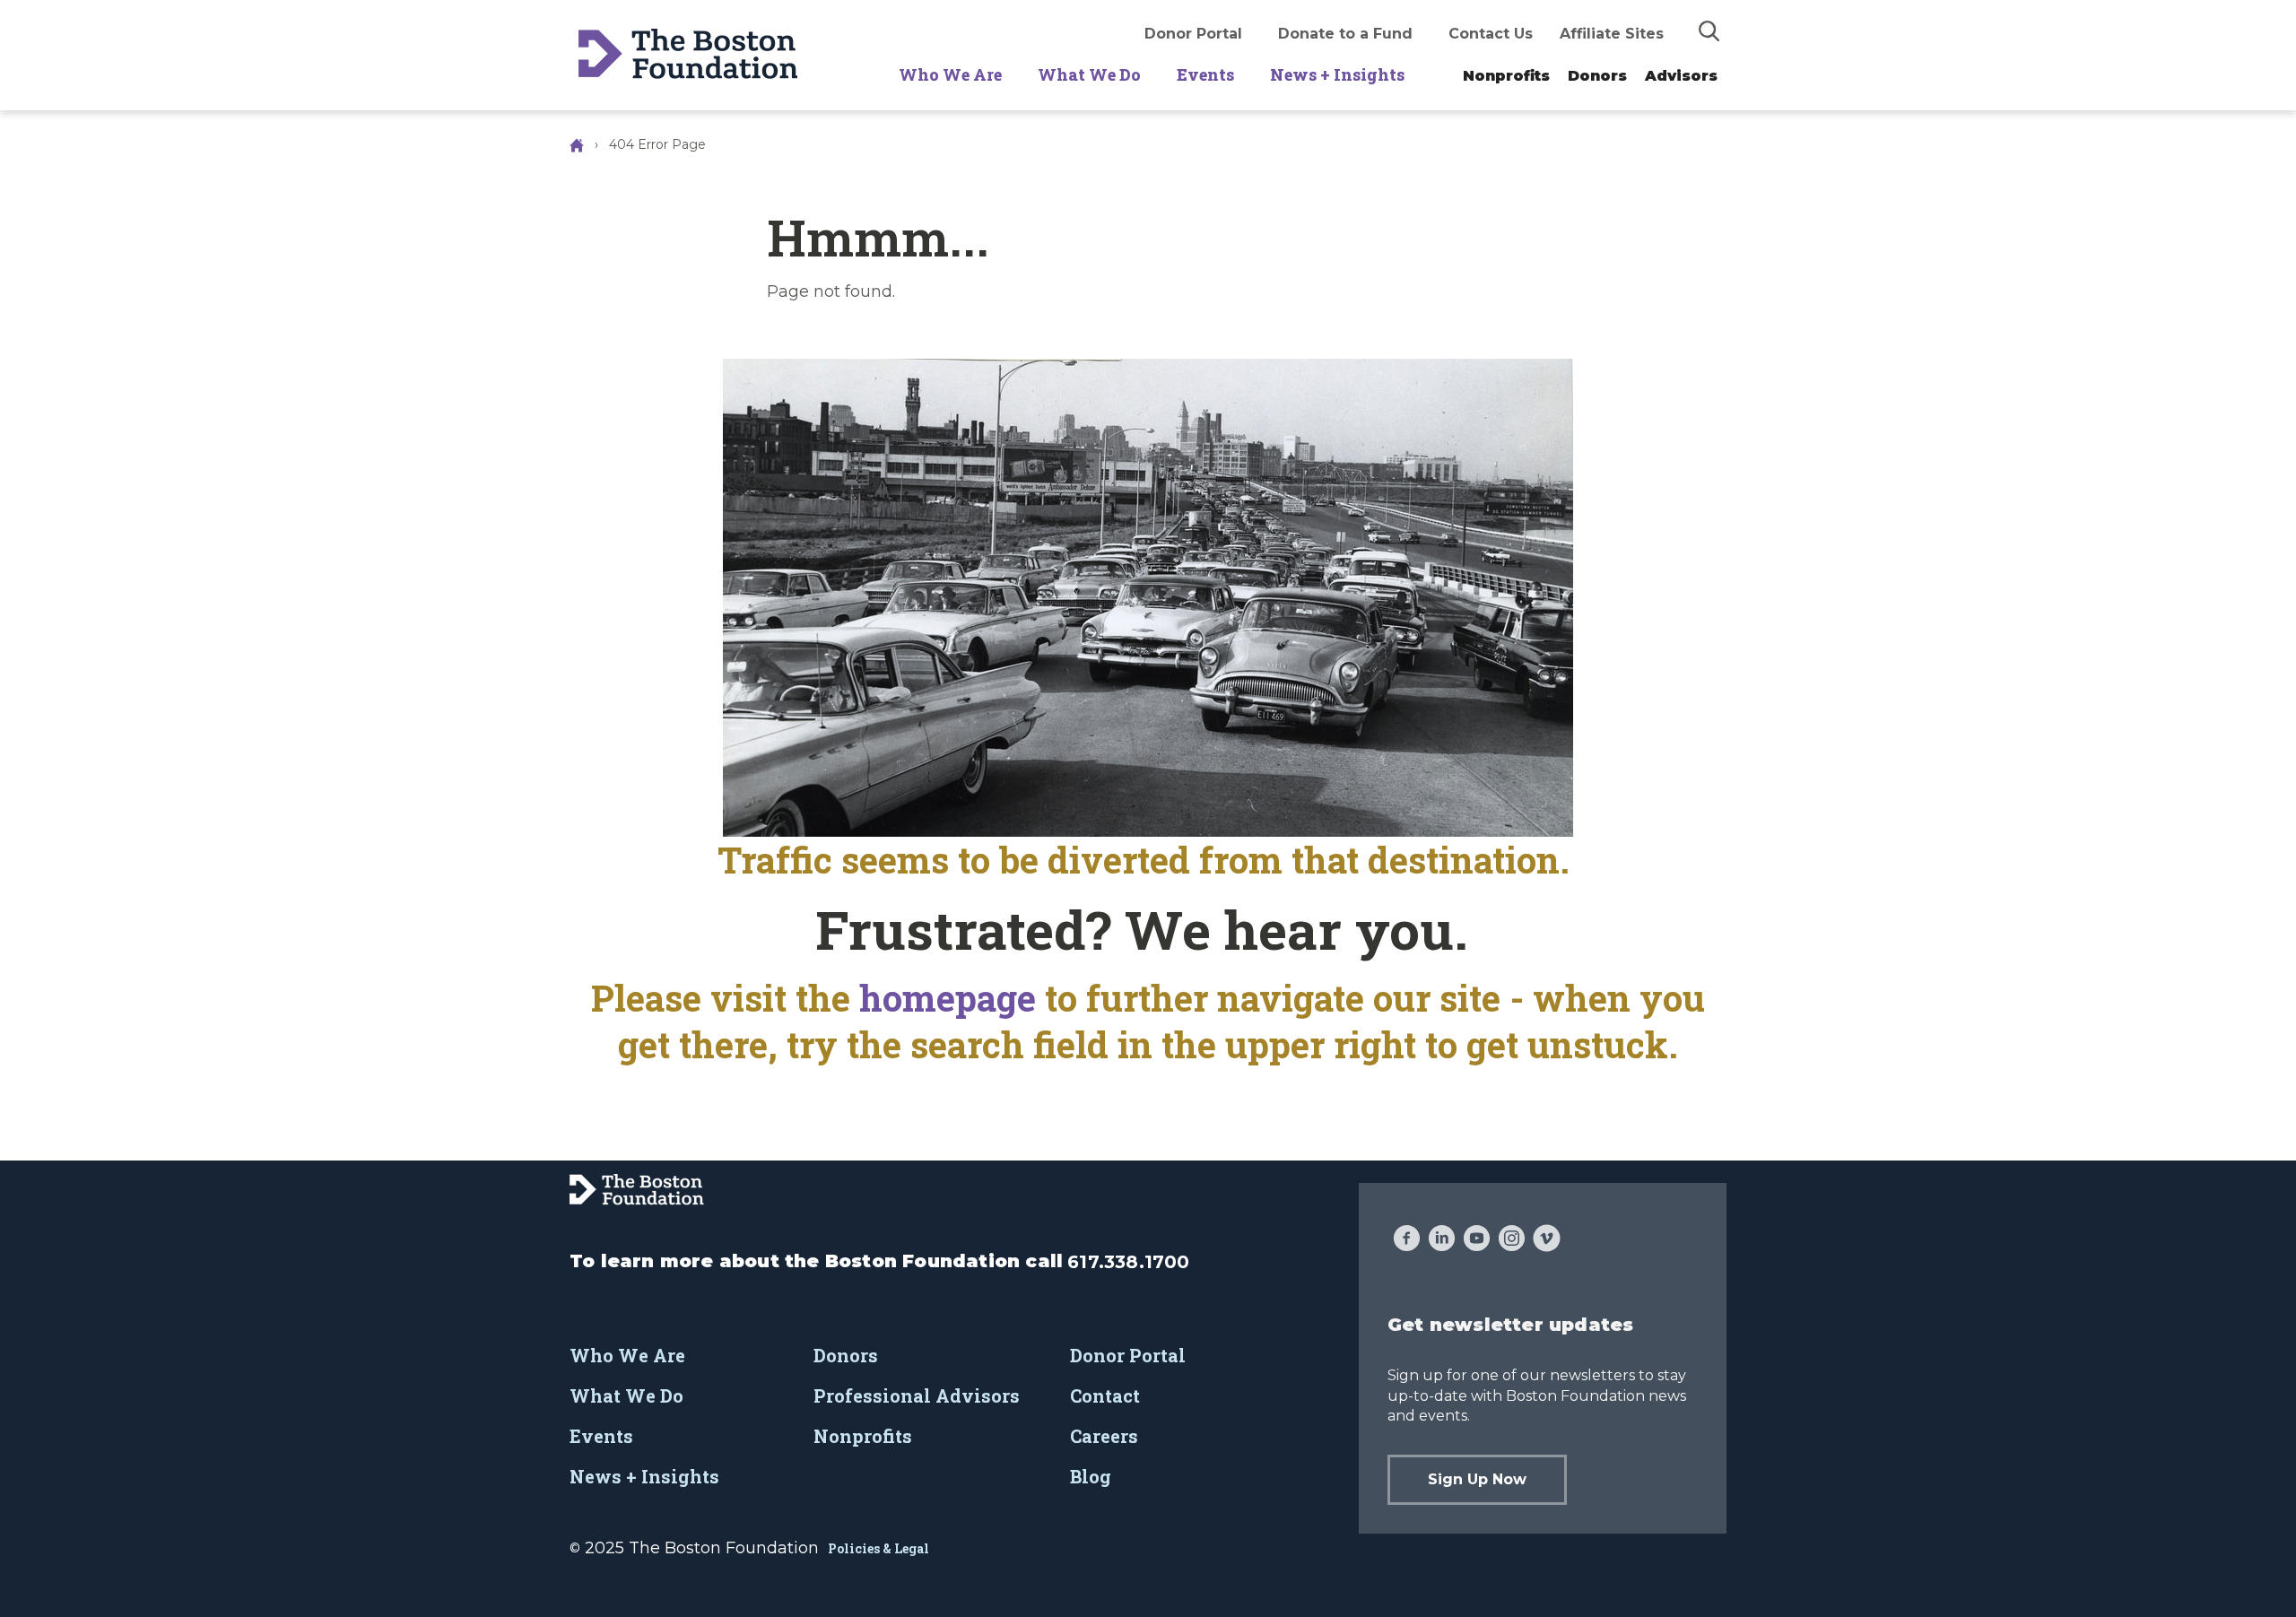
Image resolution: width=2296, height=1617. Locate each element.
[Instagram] (1512, 1240)
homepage (952, 998)
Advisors (1681, 76)
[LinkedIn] (1442, 1240)
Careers (1104, 1436)
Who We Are (950, 74)
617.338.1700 (1128, 1262)
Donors (1597, 76)
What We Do (1089, 74)
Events (1205, 74)
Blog (1091, 1476)
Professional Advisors (917, 1395)
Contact (1105, 1395)
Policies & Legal (878, 1548)
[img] (1709, 30)
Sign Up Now (1477, 1479)
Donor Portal (1193, 34)
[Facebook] (1407, 1240)
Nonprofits (1506, 76)
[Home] (578, 144)
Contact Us (1491, 34)
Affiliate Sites (1612, 34)
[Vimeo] (1547, 1240)
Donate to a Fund (1345, 34)
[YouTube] (1477, 1240)
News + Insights (1337, 74)
